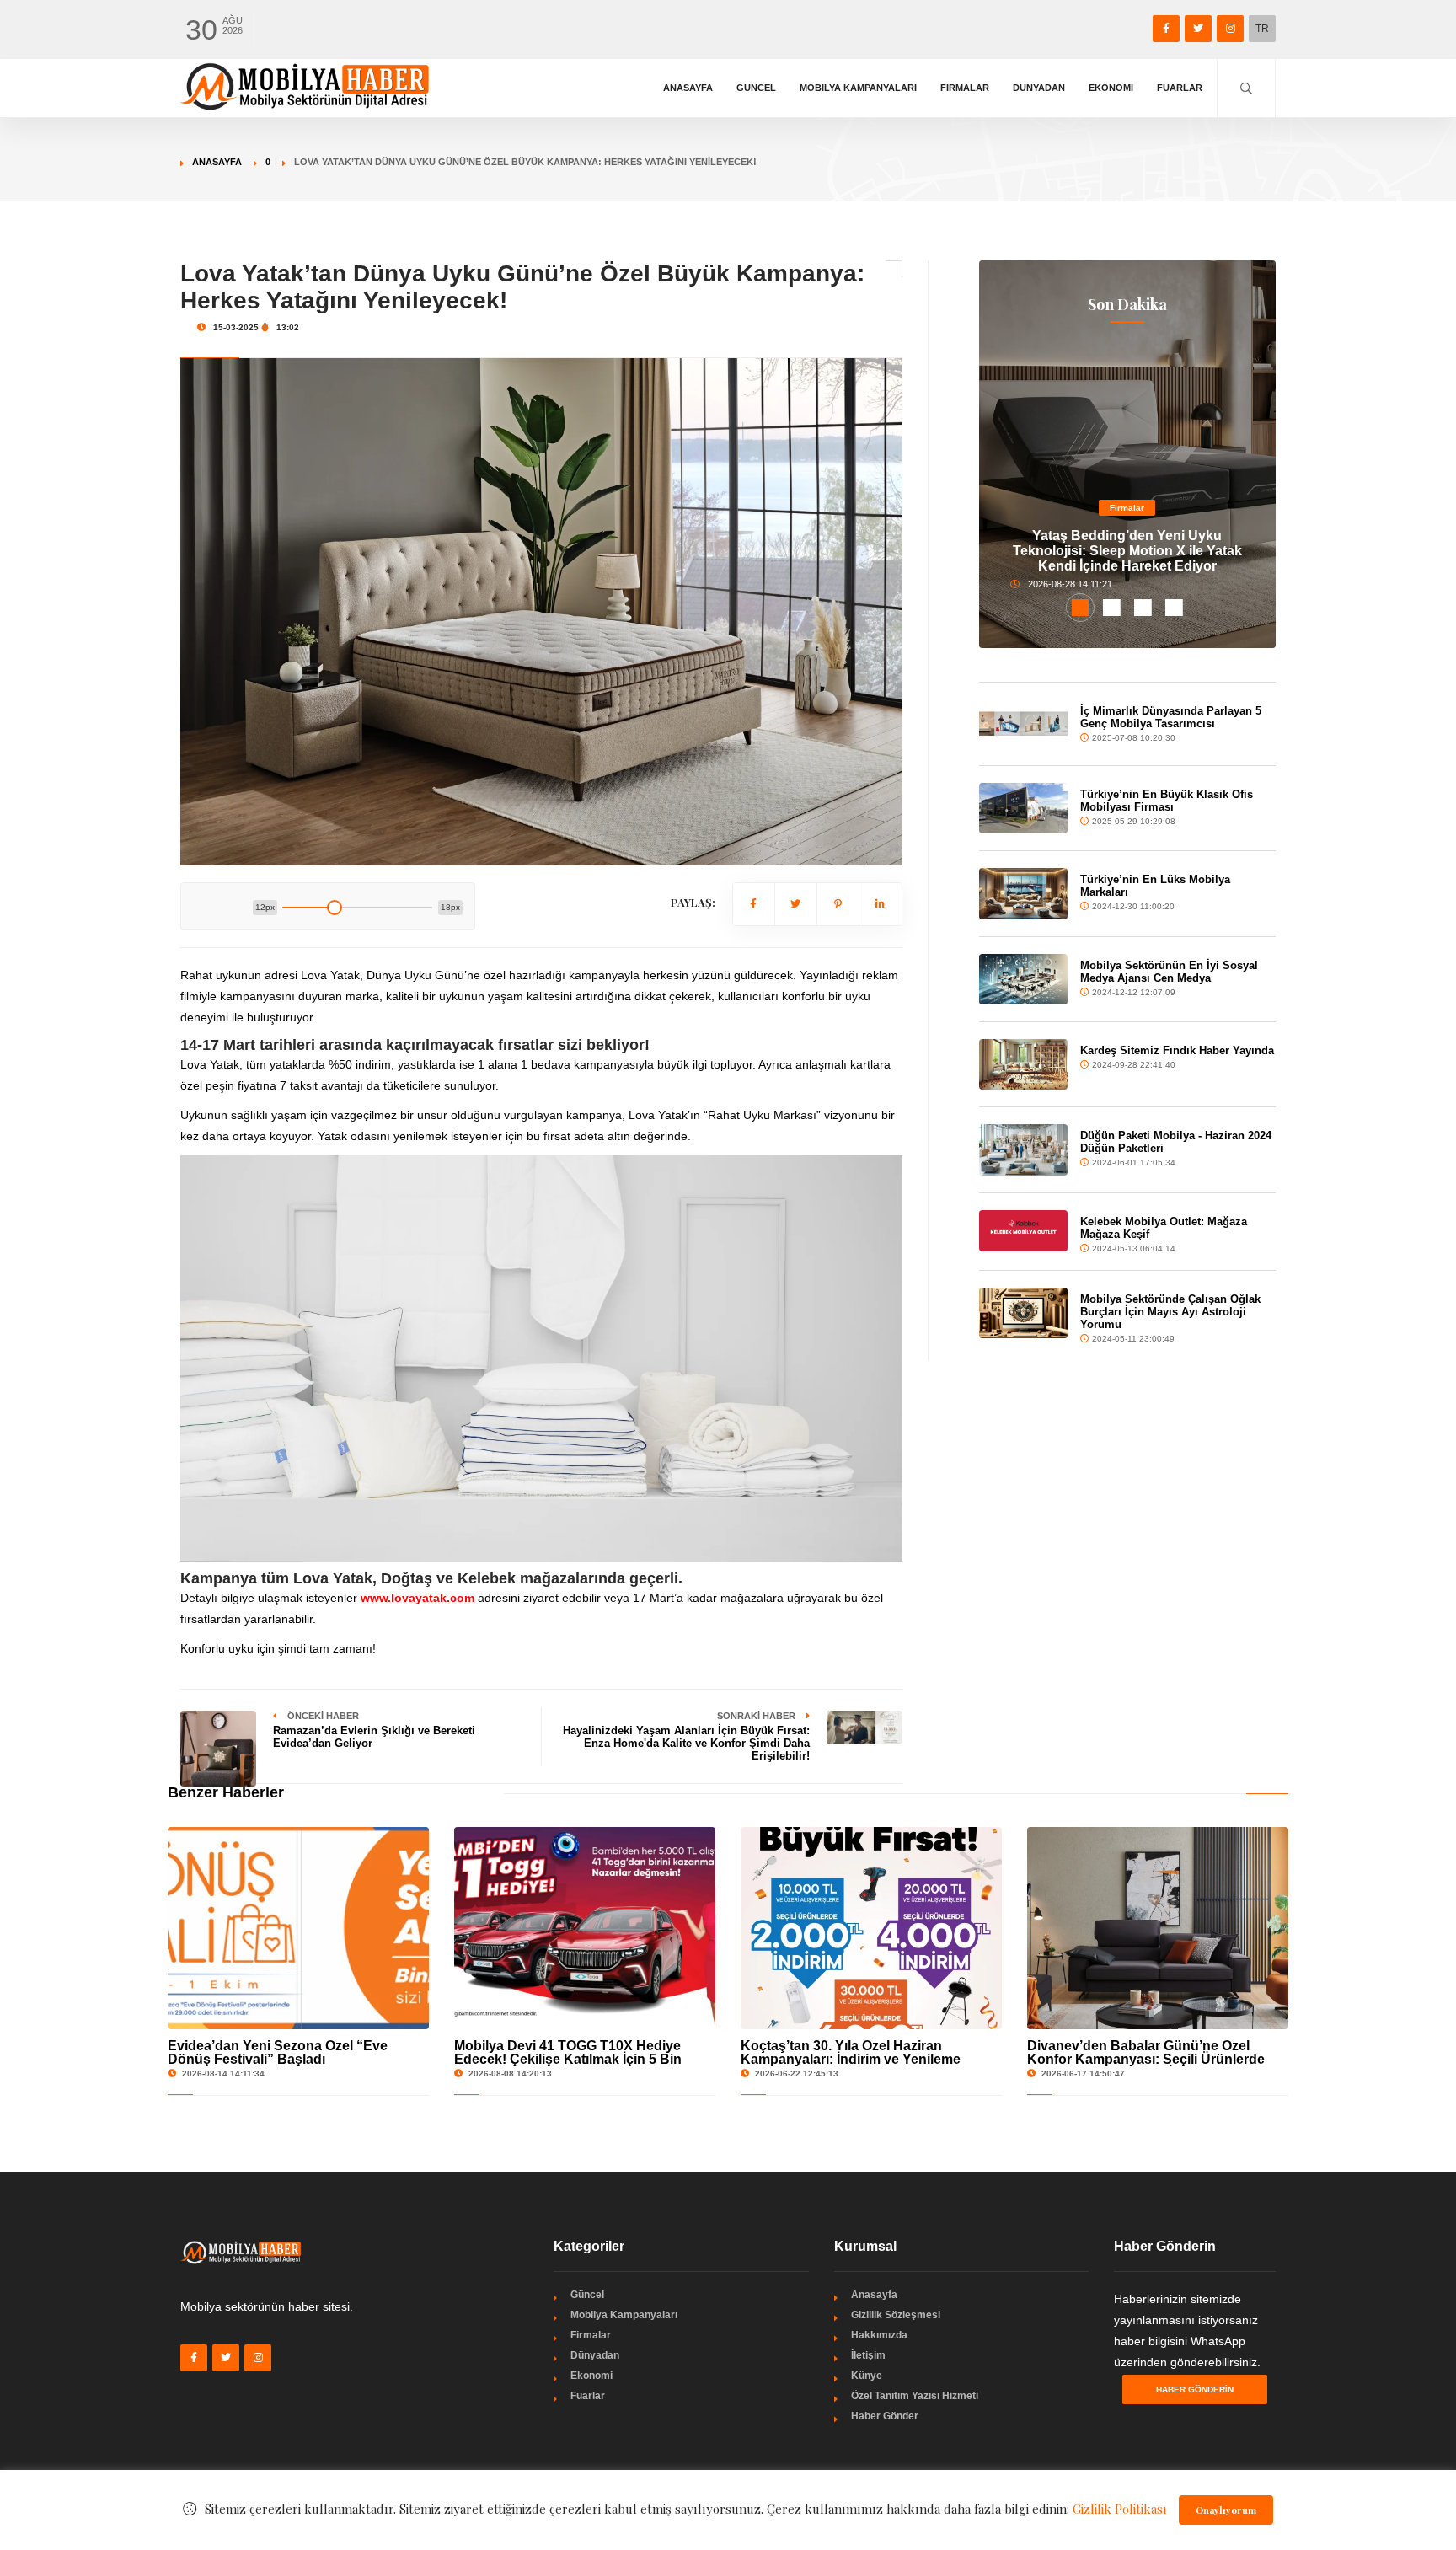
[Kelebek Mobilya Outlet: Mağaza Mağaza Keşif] (1024, 1231)
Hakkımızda (879, 2335)
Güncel (756, 88)
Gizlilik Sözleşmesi (896, 2315)
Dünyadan (1039, 88)
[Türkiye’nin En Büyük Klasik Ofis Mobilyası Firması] (1024, 809)
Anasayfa (688, 88)
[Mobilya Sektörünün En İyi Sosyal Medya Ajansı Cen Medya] (1024, 979)
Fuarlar (1180, 88)
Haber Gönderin (1195, 2389)
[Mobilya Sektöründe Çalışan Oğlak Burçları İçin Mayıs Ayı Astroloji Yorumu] (1024, 1313)
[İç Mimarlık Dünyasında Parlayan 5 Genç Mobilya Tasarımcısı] (1024, 724)
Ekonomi (1111, 88)
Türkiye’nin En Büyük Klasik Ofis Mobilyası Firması (1167, 801)
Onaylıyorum (1226, 2510)
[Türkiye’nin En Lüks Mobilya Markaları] (1024, 893)
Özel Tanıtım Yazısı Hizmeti (915, 2396)
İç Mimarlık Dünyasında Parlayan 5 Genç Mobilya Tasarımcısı (1171, 717)
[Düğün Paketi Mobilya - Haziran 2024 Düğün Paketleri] (1024, 1149)
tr (1262, 29)
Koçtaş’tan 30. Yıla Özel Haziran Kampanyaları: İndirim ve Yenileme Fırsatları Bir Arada (851, 2059)
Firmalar (965, 88)
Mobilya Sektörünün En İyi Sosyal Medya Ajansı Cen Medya (1169, 972)
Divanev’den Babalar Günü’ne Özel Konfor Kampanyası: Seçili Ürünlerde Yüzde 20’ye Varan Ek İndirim (1146, 2059)
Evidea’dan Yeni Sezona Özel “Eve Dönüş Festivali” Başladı (278, 2052)
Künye (867, 2376)
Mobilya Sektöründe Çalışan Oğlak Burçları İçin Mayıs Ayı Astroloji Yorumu (1170, 1312)
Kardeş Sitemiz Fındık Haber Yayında (1177, 1050)
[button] (1081, 608)
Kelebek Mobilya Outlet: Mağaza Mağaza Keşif (1164, 1228)
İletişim (868, 2355)
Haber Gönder (885, 2416)
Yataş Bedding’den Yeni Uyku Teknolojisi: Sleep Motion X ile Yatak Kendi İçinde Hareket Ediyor (1127, 551)
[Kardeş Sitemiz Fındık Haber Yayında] (1024, 1064)
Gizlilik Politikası (1120, 2509)
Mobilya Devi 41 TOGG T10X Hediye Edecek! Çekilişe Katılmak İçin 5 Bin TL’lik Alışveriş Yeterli (568, 2059)
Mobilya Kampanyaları (858, 88)
